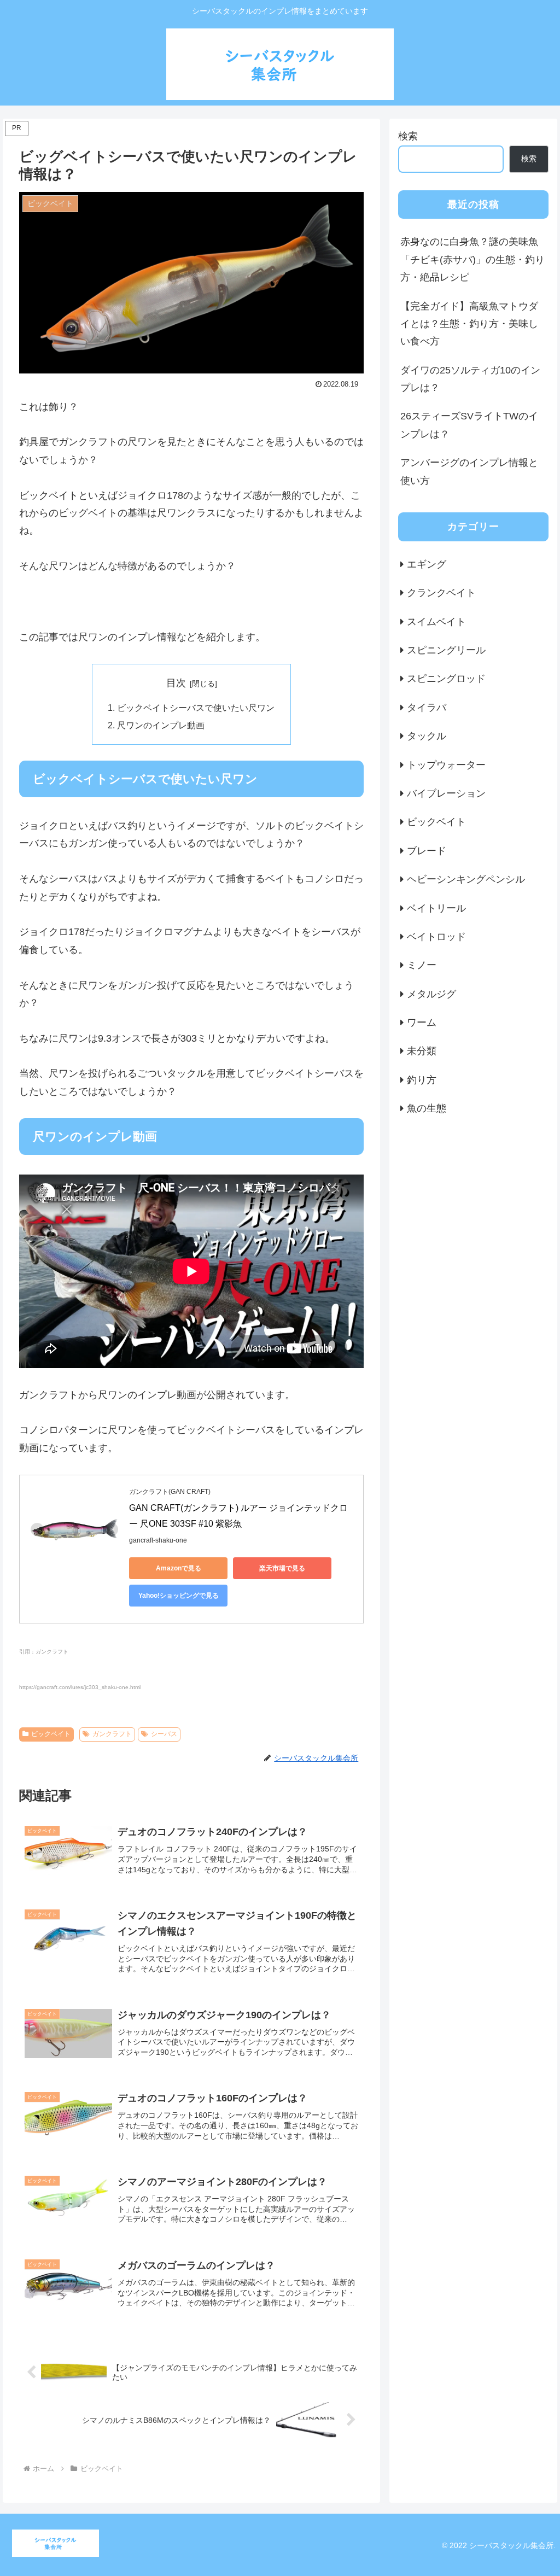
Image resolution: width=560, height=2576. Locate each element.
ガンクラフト (112, 1734)
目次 (176, 683)
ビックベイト (51, 1734)
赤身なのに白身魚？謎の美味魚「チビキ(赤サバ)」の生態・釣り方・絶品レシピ (472, 259)
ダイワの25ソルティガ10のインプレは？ (470, 379)
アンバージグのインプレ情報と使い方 (469, 471)
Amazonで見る (179, 1568)
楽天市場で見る (282, 1568)
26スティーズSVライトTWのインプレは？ (469, 425)
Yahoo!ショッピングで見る (179, 1596)
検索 (408, 136)
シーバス (164, 1734)
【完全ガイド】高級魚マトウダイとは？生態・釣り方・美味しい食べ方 (469, 324)
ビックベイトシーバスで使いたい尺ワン (196, 708)
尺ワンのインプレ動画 (161, 725)
